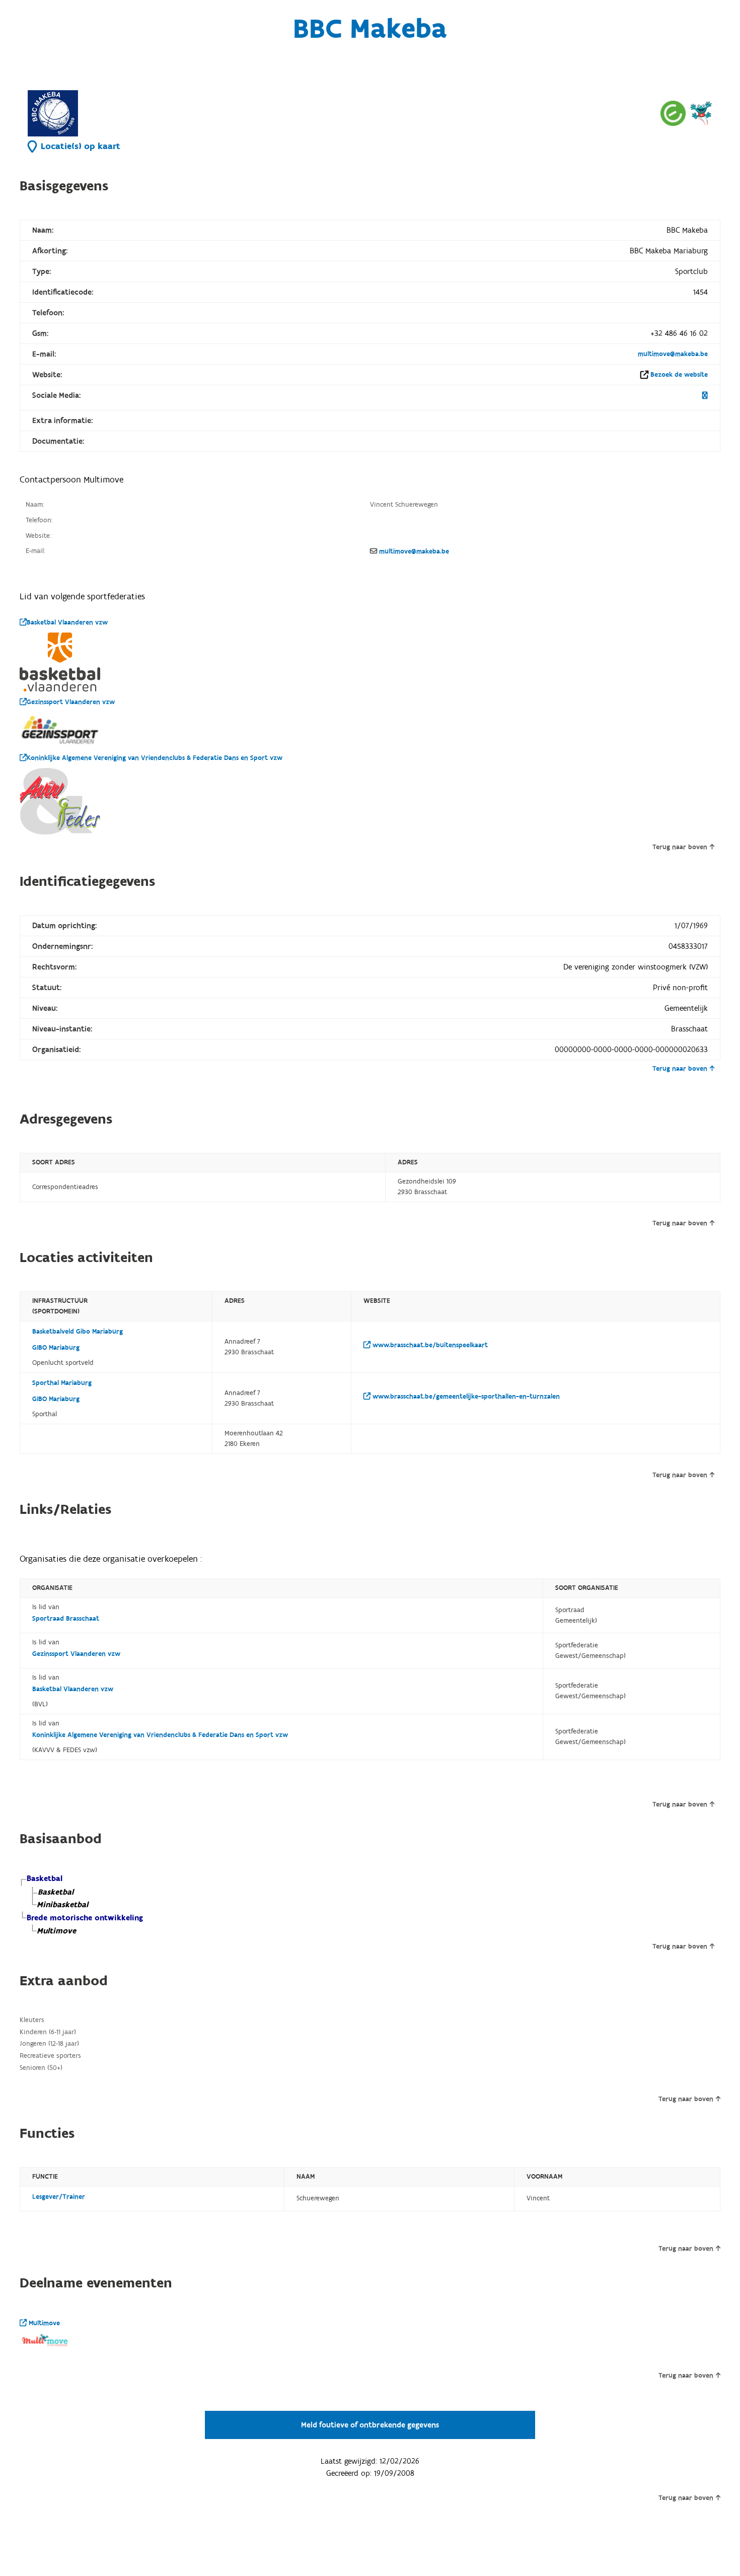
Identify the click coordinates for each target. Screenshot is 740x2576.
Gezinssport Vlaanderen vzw (71, 702)
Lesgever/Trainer (59, 2197)
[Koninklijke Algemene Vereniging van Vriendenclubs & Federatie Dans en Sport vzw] (60, 801)
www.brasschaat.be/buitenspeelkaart (429, 1345)
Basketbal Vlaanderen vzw (67, 622)
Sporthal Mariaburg (62, 1383)
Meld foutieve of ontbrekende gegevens (370, 2425)
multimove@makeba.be (673, 354)
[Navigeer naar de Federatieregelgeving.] (673, 113)
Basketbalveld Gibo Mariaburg (78, 1332)
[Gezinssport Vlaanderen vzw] (60, 730)
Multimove (43, 2323)
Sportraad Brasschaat (66, 1619)
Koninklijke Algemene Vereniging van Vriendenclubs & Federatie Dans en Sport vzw (155, 758)
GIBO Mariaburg (56, 1348)
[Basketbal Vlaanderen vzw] (60, 662)
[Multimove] (701, 113)
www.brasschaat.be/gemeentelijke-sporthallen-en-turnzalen (465, 1397)
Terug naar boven (680, 847)
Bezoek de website (679, 375)
